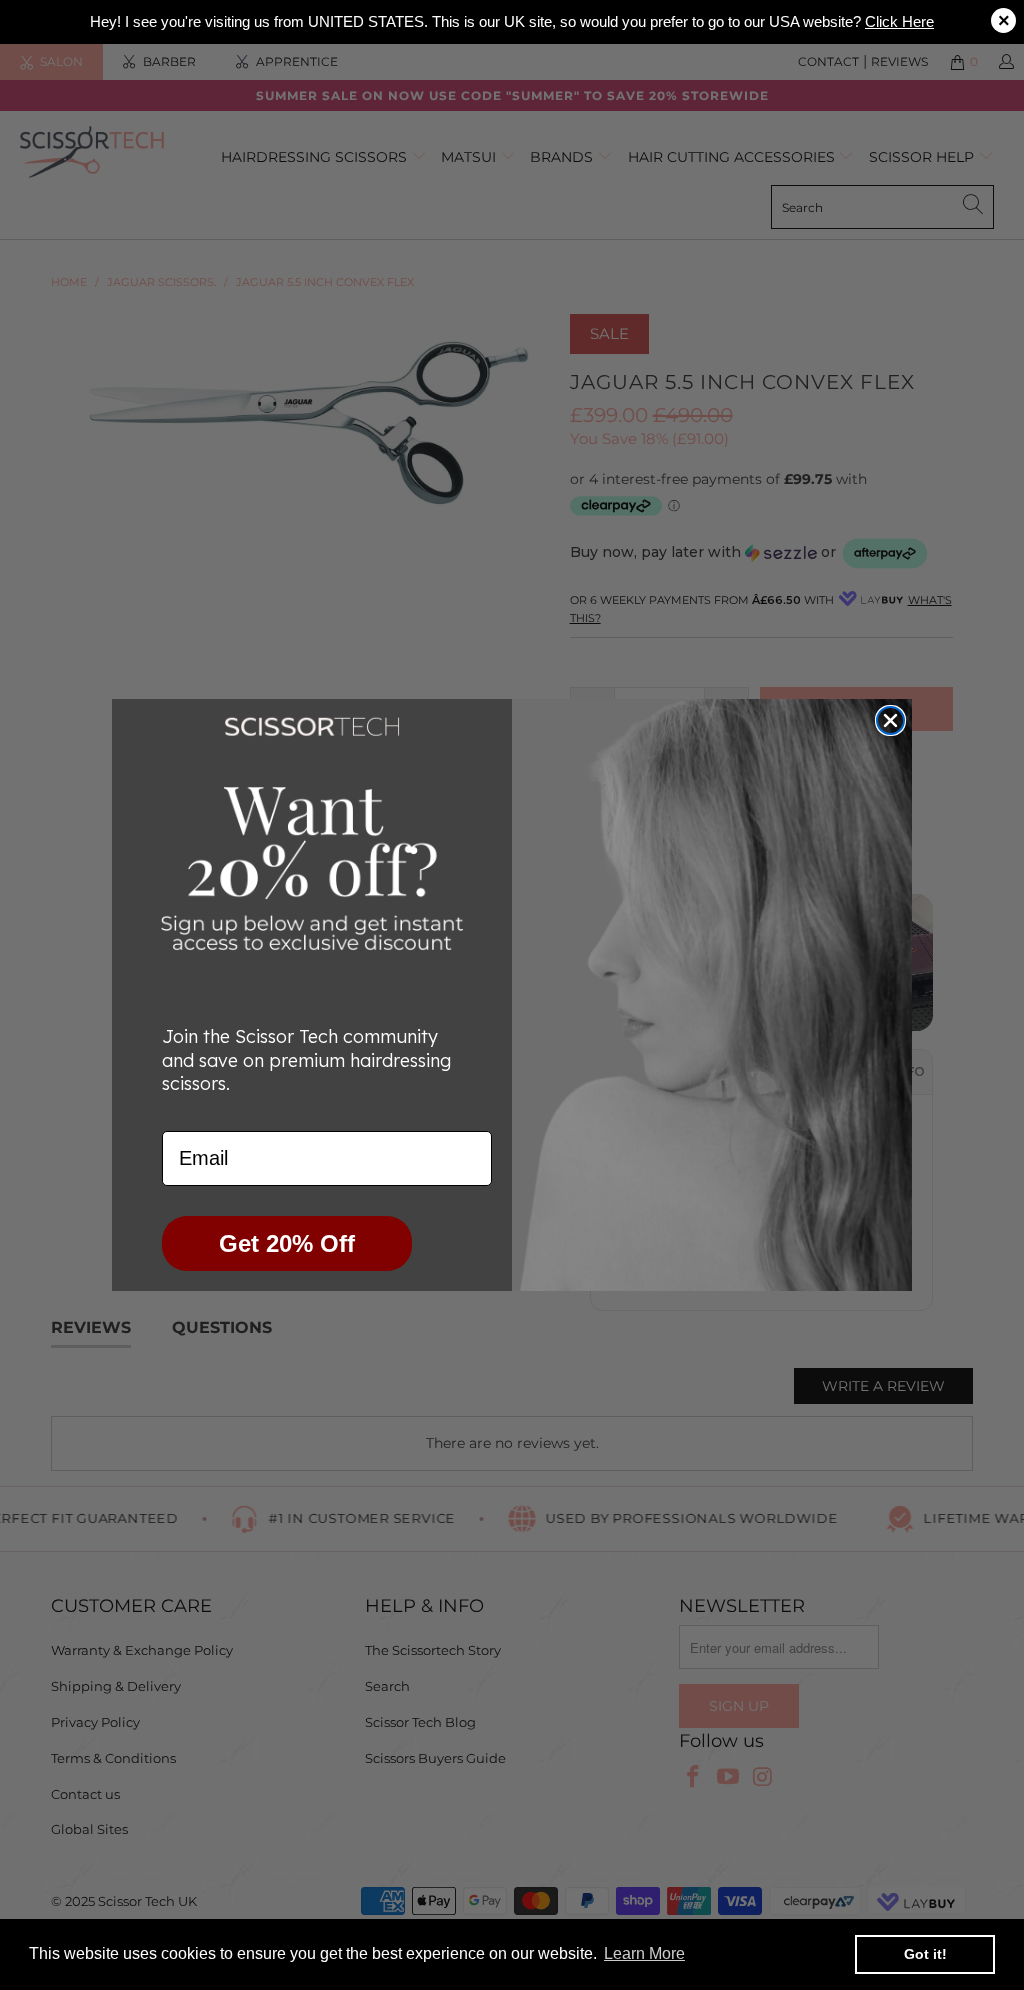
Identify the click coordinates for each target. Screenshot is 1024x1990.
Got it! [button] (925, 1954)
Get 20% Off (287, 1243)
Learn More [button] (644, 1953)
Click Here (899, 21)
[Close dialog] (890, 720)
